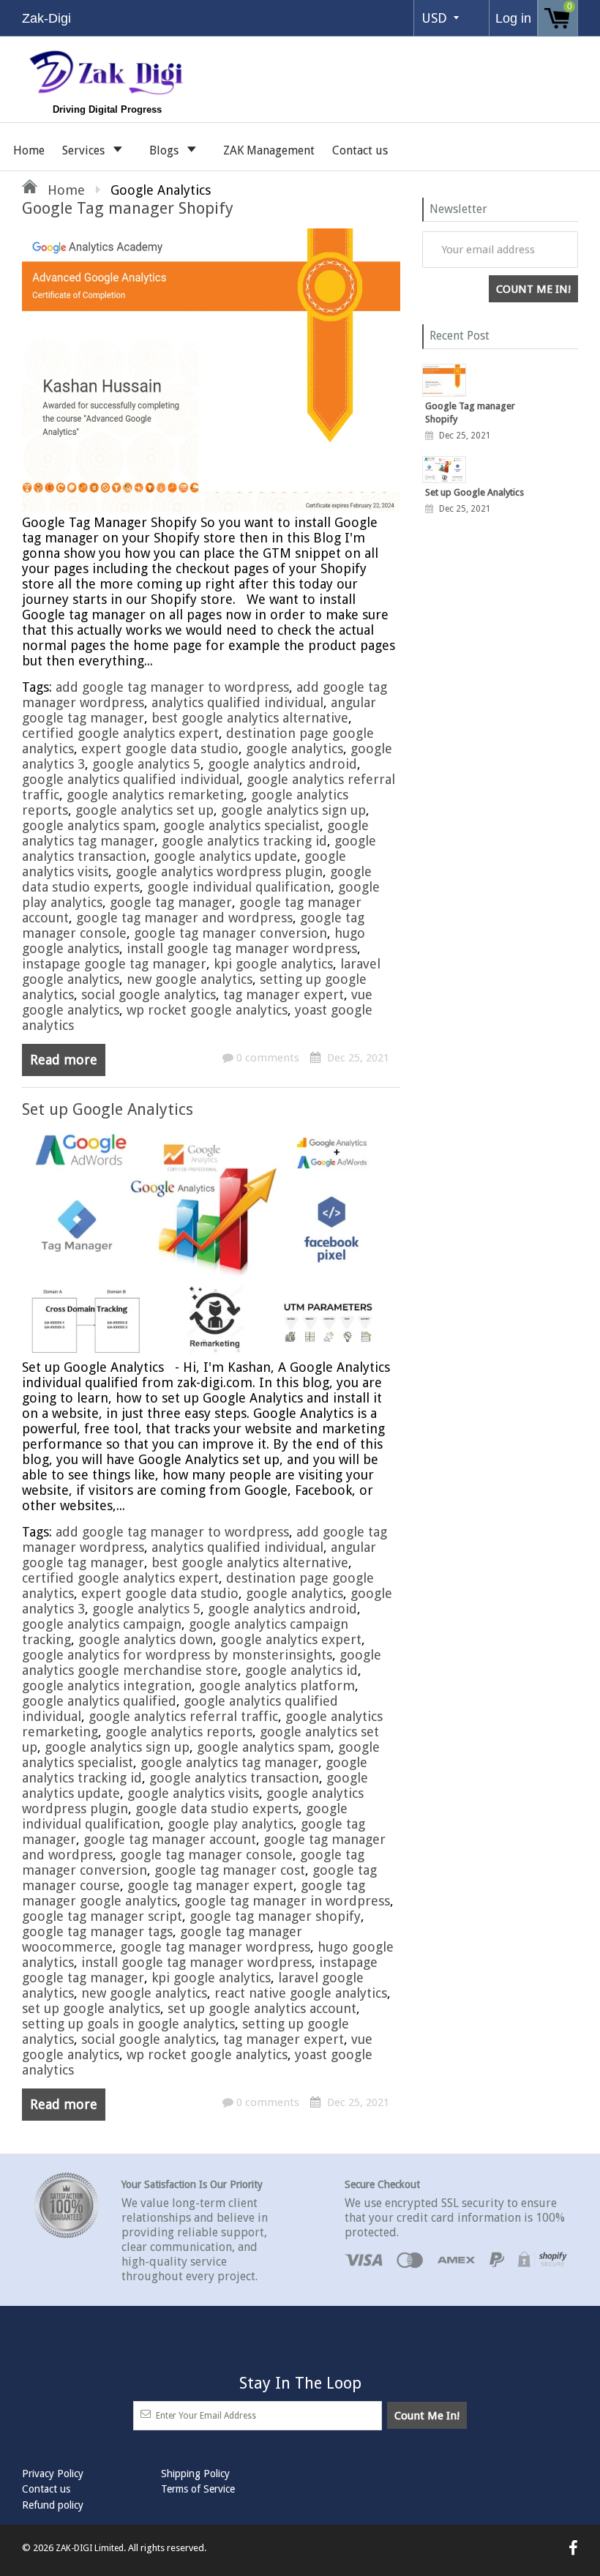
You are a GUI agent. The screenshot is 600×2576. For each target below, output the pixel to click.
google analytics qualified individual (131, 779)
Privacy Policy (53, 2474)
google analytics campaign (102, 1624)
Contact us (360, 150)
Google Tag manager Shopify (128, 208)
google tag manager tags (97, 1931)
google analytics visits (193, 1793)
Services (85, 150)
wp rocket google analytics (207, 1010)
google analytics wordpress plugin (219, 871)
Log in (513, 18)
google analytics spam (89, 825)
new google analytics (190, 979)
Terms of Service (198, 2489)
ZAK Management (269, 150)
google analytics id (301, 1670)
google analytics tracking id (244, 841)
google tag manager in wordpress (287, 1901)
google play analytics (230, 1824)
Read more (64, 1060)
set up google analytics (91, 2008)
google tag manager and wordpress (184, 918)
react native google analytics (301, 1993)
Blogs (165, 150)
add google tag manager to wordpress (172, 687)
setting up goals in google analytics (128, 2024)
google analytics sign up (293, 810)
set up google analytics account (262, 2008)
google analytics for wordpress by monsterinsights (177, 1655)
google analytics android (282, 764)
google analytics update (225, 856)
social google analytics (149, 994)
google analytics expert (291, 1639)
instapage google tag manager (114, 964)
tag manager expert (284, 994)
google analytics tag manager (229, 1762)
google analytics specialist (241, 825)
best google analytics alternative (250, 718)
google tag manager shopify (275, 1916)
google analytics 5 (146, 764)
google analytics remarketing (155, 795)
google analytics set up (145, 810)
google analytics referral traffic (183, 1716)
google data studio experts (217, 1808)
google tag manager (171, 902)
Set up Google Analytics (108, 1109)
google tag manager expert (210, 1885)
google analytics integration (107, 1685)
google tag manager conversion (230, 933)
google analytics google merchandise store (202, 1662)
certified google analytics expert (120, 733)
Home (29, 150)
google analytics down (146, 1639)
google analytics (295, 748)
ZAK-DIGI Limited (90, 2548)
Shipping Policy (195, 2474)
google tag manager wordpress (215, 1947)
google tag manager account (170, 1839)
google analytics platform (277, 1685)
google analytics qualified (99, 1701)
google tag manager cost (230, 1870)
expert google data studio (160, 748)
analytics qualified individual (237, 702)
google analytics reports (179, 1732)
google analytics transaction (234, 1778)
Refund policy (53, 2505)
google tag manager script (102, 1916)
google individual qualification (239, 887)
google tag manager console (206, 1855)
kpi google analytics (273, 964)
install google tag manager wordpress (242, 948)
